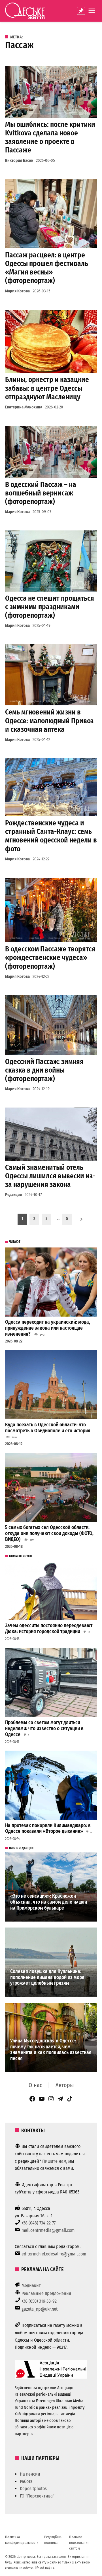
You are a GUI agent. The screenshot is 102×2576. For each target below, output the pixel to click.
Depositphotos (33, 2489)
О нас (35, 2085)
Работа (26, 2481)
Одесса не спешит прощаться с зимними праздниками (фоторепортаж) (50, 607)
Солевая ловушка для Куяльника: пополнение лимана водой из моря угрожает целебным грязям (47, 1977)
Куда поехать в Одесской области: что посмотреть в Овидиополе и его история (48, 1428)
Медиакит (31, 2285)
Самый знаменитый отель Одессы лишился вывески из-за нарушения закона (50, 1176)
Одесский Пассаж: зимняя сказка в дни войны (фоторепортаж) (44, 1070)
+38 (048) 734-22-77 (39, 2223)
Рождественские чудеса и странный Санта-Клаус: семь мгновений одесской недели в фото (51, 836)
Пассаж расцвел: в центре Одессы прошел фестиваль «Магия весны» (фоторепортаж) (47, 268)
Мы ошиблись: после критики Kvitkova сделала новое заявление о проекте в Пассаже (50, 137)
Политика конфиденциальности (22, 2540)
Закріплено (81, 11)
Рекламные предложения (46, 2293)
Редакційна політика (53, 2540)
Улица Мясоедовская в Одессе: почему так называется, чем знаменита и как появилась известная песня (51, 2050)
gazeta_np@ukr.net (40, 2309)
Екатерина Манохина (24, 407)
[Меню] (92, 11)
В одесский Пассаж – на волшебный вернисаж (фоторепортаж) (41, 493)
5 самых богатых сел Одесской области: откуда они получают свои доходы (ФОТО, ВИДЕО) (49, 1533)
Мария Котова (17, 291)
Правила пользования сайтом (79, 2543)
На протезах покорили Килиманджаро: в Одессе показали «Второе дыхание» (48, 1829)
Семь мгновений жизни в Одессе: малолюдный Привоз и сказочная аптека (49, 721)
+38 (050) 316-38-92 (39, 2301)
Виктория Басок (19, 161)
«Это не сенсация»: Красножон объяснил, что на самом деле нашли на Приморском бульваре (49, 1902)
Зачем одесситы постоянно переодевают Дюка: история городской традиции (49, 1629)
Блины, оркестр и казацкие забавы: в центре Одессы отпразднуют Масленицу (47, 388)
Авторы (65, 2085)
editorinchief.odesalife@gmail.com (54, 2254)
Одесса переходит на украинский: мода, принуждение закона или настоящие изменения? (48, 1328)
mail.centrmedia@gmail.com (48, 2230)
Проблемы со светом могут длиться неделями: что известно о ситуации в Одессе (44, 1728)
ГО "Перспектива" (37, 2496)
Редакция (13, 1195)
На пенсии (30, 2474)
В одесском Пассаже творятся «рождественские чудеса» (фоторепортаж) (50, 958)
